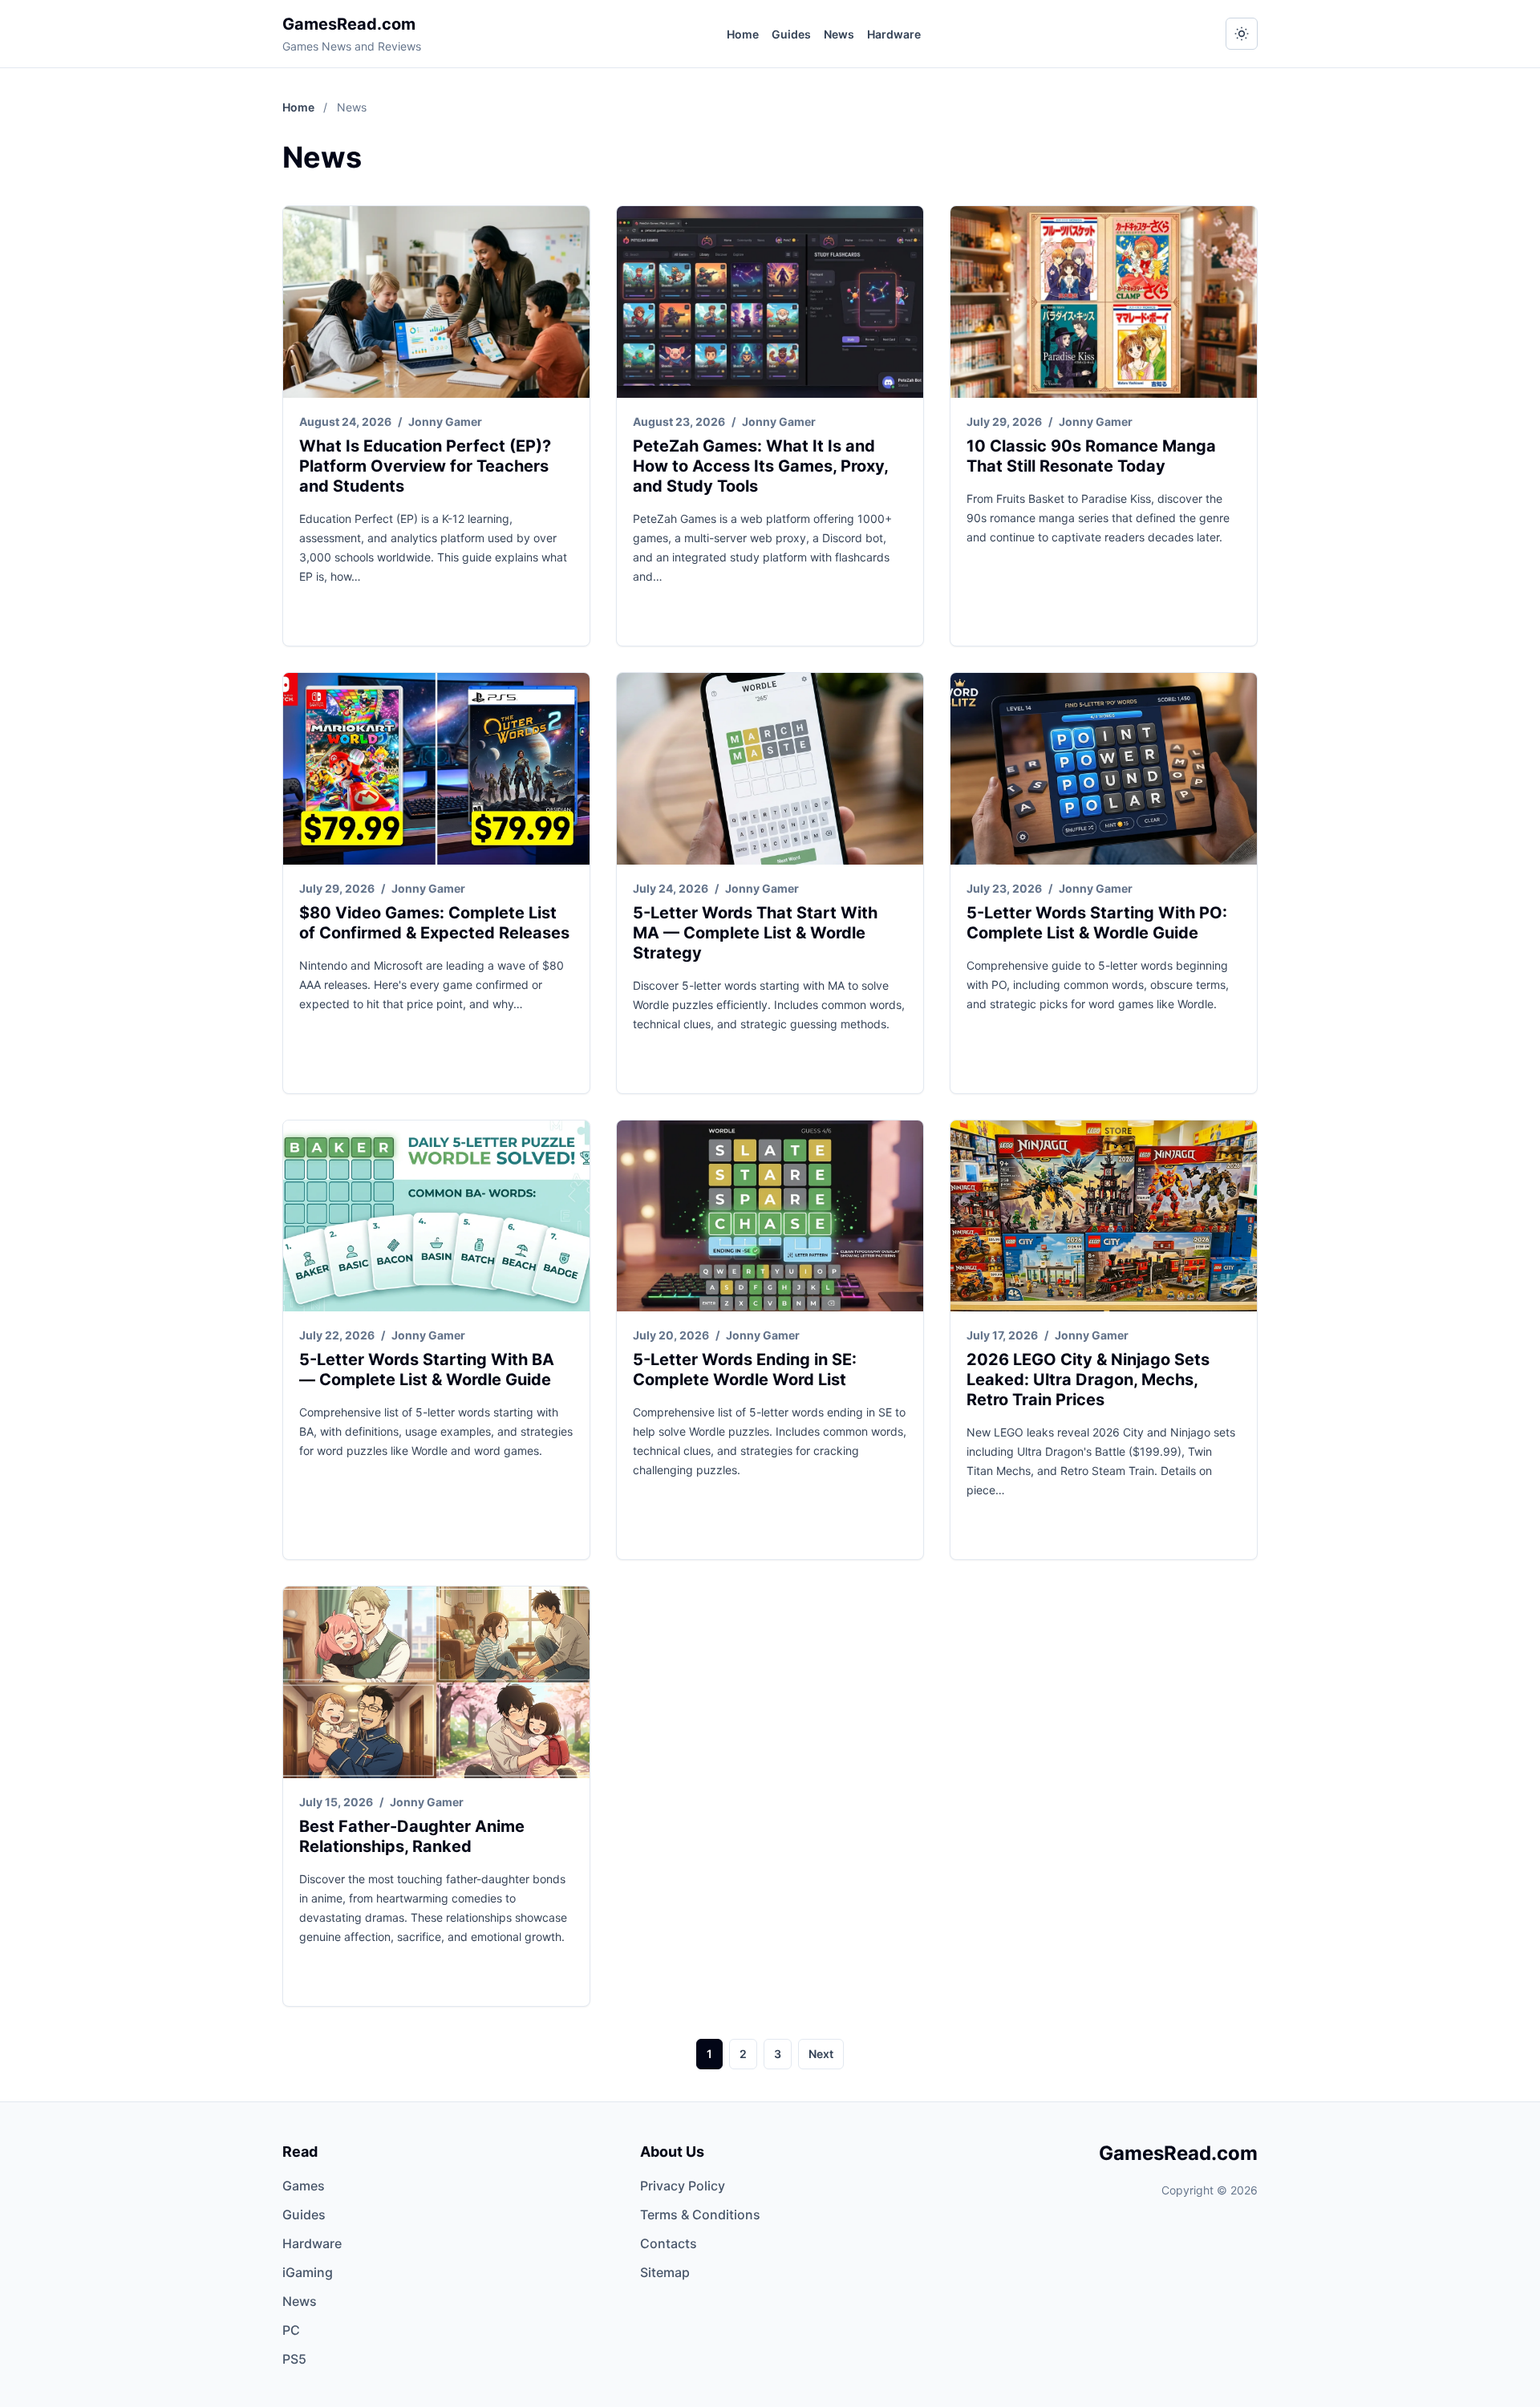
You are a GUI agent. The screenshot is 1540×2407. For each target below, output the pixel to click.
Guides (791, 34)
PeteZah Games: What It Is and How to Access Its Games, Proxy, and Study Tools (760, 466)
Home (743, 34)
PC (291, 2330)
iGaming (308, 2272)
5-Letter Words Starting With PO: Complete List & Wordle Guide (1097, 923)
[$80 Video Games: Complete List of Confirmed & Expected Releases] (436, 769)
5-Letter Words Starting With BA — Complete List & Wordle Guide (427, 1370)
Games (304, 2186)
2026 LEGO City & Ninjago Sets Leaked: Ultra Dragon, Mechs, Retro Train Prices (1088, 1380)
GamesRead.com (349, 24)
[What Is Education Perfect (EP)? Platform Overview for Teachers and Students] (436, 302)
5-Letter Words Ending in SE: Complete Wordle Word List (745, 1370)
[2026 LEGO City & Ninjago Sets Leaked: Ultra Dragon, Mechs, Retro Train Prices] (1104, 1216)
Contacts (669, 2243)
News (839, 34)
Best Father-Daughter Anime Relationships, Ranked (412, 1836)
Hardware (894, 34)
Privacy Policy (683, 2186)
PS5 (294, 2359)
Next (821, 2054)
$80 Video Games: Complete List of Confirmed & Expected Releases (434, 923)
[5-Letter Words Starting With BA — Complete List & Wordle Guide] (436, 1216)
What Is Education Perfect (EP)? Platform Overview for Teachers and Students (425, 466)
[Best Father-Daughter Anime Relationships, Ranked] (436, 1682)
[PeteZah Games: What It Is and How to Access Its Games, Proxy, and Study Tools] (770, 302)
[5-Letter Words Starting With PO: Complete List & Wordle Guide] (1104, 769)
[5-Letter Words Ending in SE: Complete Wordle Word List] (770, 1216)
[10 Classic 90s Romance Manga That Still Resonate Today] (1104, 302)
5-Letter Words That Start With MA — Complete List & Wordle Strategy (755, 933)
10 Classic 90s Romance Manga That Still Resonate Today (1091, 456)
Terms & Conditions (700, 2215)
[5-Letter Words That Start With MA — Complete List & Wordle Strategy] (770, 769)
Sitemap (665, 2272)
